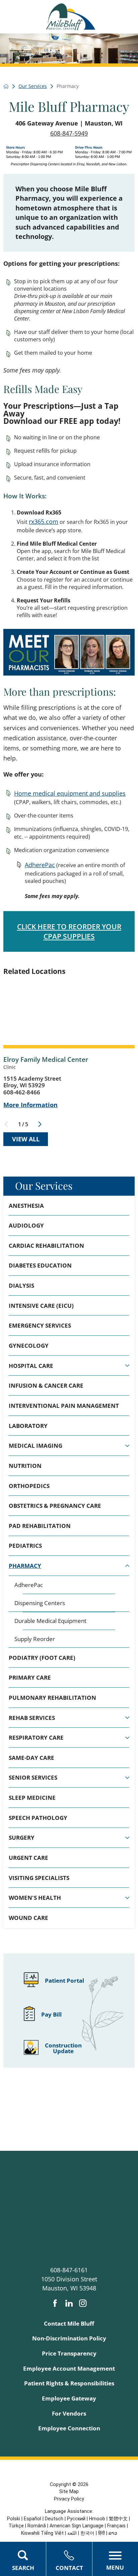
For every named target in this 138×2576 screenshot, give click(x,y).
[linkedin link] (69, 2303)
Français (116, 2526)
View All (26, 1139)
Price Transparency (69, 2353)
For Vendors (69, 2413)
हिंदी (101, 2533)
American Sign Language (77, 2526)
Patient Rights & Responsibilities (69, 2383)
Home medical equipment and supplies (70, 793)
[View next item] (40, 1124)
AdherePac (40, 865)
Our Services (44, 1185)
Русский (76, 2519)
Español (32, 2519)
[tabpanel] (69, 1612)
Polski (14, 2519)
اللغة (72, 2533)
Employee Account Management (69, 2368)
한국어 (87, 2533)
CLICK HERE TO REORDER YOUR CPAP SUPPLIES (69, 931)
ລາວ (113, 2533)
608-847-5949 (69, 133)
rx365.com (44, 522)
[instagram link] (83, 2303)
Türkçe (16, 2526)
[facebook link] (55, 2303)
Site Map (69, 2491)
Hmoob (97, 2519)
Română (37, 2526)
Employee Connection (69, 2428)
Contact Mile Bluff (69, 2323)
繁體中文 (118, 2519)
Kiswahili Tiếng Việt (42, 2533)
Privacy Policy (69, 2499)
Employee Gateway (69, 2398)
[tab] (127, 1366)
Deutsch (54, 2519)
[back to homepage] (6, 86)
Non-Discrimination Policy (69, 2338)
